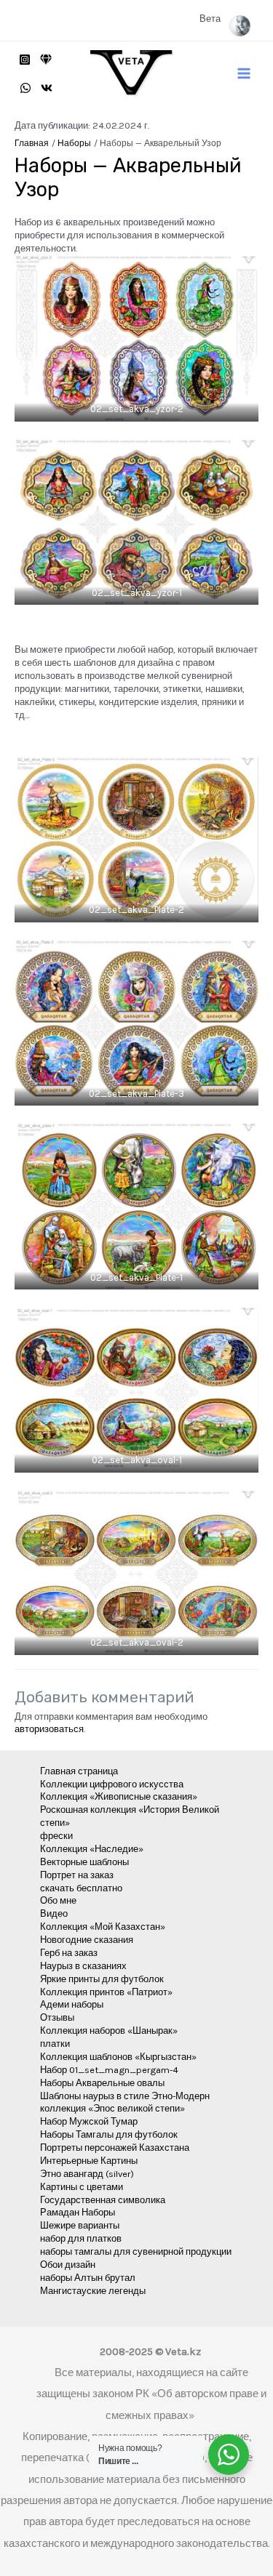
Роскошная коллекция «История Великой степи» (130, 1816)
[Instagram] (25, 60)
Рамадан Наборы (78, 2212)
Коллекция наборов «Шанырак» (109, 2030)
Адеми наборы (72, 2004)
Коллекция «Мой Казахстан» (103, 1927)
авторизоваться (49, 1729)
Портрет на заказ (77, 1875)
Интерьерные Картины (89, 2161)
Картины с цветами (82, 2187)
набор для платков (81, 2238)
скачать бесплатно (81, 1888)
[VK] (47, 88)
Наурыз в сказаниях (83, 1966)
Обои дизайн (68, 2265)
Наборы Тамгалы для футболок (109, 2134)
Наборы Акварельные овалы (102, 2083)
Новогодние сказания (87, 1940)
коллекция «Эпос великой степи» (112, 2108)
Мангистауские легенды (93, 2291)
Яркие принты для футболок (102, 1979)
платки (55, 2044)
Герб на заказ (69, 1953)
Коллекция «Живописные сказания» (119, 1796)
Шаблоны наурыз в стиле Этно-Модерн (125, 2096)
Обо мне (58, 1900)
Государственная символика (103, 2200)
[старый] (46, 60)
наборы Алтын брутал (88, 2278)
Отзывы (57, 2017)
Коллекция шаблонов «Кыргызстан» (118, 2057)
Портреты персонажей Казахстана (115, 2148)
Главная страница (79, 1771)
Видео (54, 1913)
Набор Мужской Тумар (89, 2121)
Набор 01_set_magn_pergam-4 (109, 2070)
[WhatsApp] (25, 88)
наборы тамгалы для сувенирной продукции (136, 2251)
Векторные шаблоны (84, 1862)
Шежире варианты (80, 2225)
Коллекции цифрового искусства (112, 1784)
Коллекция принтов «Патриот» (106, 1992)
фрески (56, 1836)
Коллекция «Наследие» (92, 1849)
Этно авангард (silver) (87, 2174)
